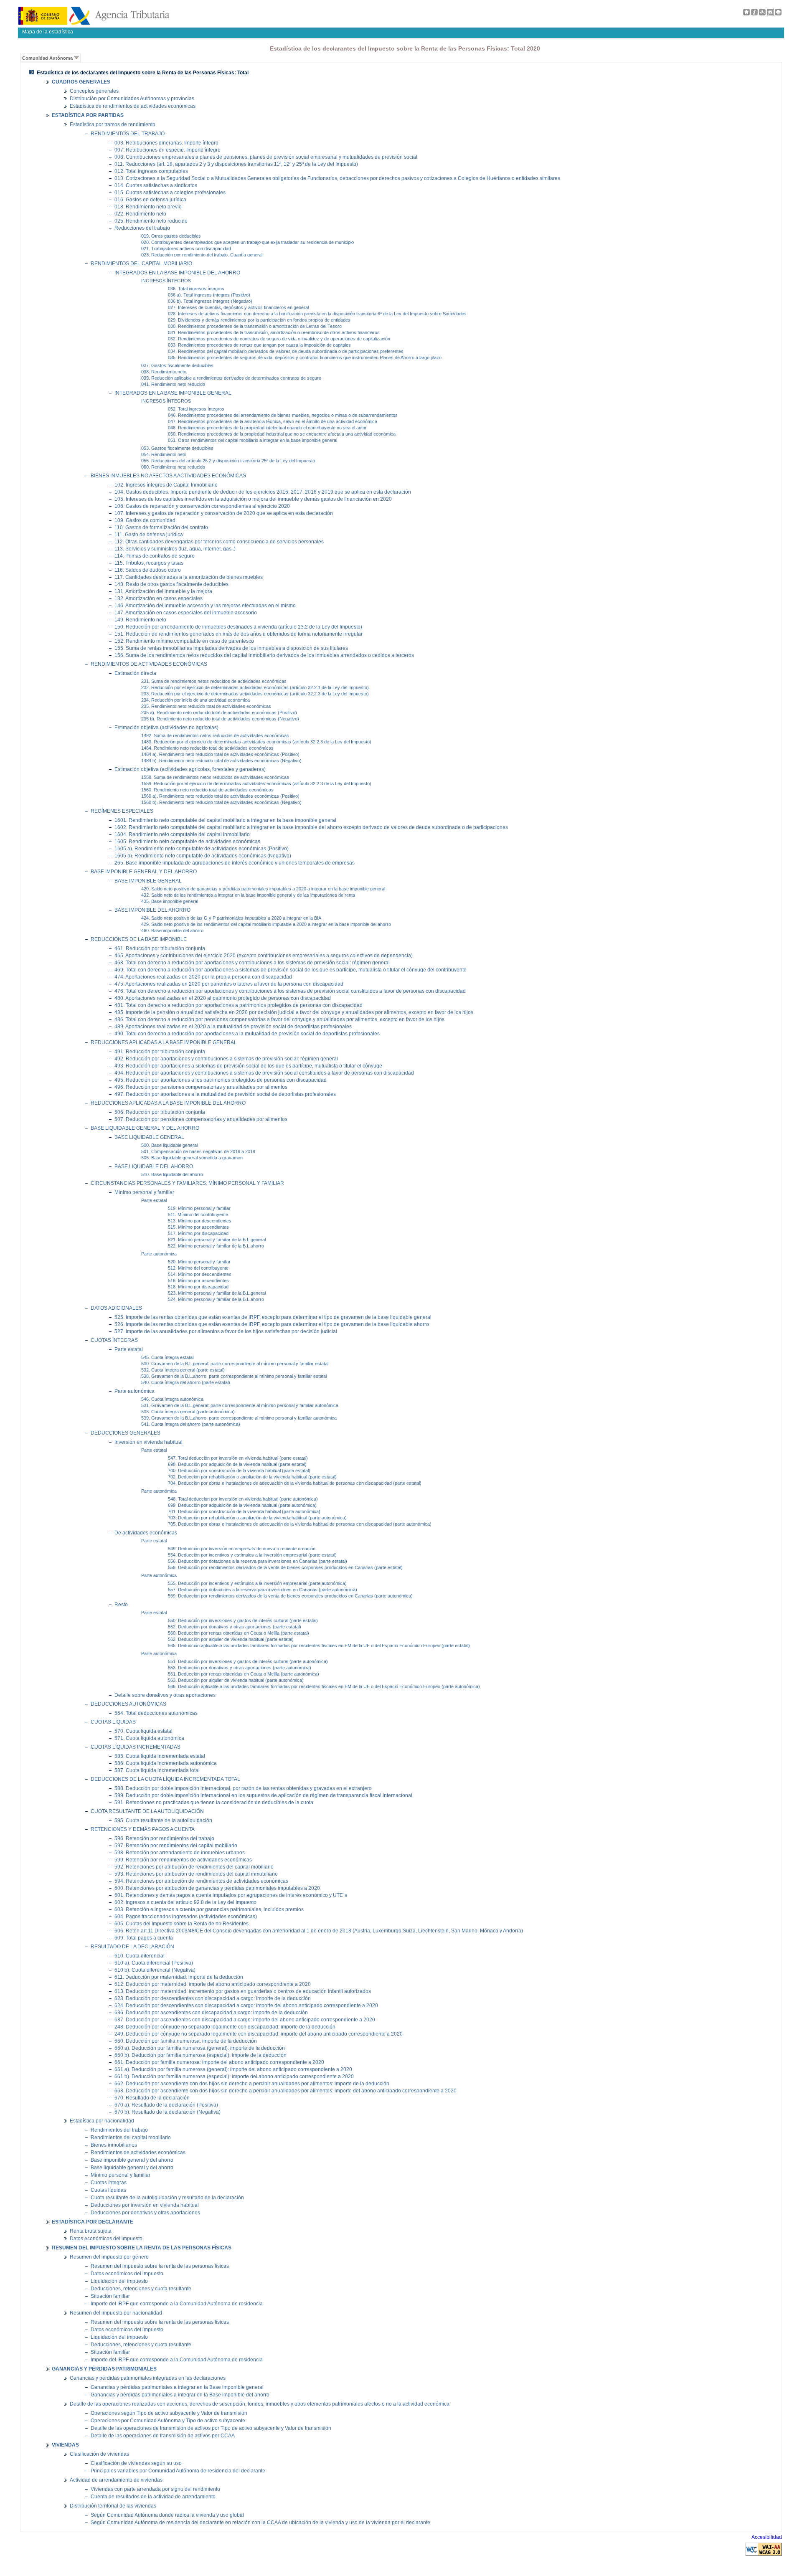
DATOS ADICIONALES (116, 1308)
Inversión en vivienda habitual (148, 1442)
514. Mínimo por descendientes (200, 1274)
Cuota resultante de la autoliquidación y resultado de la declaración (167, 2198)
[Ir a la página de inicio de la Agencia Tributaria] (94, 23)
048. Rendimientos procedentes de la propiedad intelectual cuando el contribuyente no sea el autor (267, 428)
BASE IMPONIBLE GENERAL (148, 881)
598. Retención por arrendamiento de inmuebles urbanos (180, 1852)
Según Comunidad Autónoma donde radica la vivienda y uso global (167, 2515)
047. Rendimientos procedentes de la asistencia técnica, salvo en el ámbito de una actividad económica (273, 421)
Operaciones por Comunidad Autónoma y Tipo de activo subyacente (168, 2421)
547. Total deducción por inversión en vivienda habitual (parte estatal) (238, 1458)
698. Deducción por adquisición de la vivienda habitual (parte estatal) (237, 1464)
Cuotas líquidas (108, 2190)
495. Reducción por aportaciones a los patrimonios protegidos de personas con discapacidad (221, 1080)
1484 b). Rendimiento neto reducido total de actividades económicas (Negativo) (221, 761)
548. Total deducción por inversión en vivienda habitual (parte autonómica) (243, 1499)
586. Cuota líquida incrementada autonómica (166, 1763)
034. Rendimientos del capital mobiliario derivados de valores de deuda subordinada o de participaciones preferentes (286, 351)
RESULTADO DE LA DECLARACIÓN (132, 1947)
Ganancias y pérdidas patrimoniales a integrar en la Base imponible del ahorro (180, 2395)
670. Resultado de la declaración (152, 2098)
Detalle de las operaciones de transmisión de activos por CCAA (163, 2436)
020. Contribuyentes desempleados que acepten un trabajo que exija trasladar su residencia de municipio (247, 242)
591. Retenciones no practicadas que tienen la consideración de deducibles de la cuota (214, 1802)
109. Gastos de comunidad (145, 520)
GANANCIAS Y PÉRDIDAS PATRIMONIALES (104, 2369)
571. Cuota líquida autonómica (149, 1738)
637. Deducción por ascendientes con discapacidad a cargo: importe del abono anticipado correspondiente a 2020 (245, 2019)
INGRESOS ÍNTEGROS (166, 281)
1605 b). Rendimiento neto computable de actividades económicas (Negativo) (203, 856)
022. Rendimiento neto (140, 214)
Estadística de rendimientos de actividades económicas (133, 106)
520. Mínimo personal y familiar (199, 1262)
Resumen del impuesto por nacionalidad (116, 2313)
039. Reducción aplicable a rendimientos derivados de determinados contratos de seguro (231, 378)
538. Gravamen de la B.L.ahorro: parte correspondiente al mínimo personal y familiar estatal (234, 1376)
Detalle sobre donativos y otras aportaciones (165, 1695)
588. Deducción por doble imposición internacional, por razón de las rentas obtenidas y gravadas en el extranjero (243, 1788)
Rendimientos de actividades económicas (138, 2153)
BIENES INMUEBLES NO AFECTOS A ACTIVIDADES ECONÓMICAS (168, 476)
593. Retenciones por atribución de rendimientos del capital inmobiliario (196, 1874)
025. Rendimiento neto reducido (151, 221)
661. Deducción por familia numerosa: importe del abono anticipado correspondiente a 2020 (219, 2062)
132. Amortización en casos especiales (159, 598)
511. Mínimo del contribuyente (198, 1214)
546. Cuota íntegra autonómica (172, 1399)
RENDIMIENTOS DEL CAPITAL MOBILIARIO (141, 264)
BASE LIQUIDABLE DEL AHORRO (154, 1166)
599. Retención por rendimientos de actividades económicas (183, 1860)
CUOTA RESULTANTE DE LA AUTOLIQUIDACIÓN (147, 1811)
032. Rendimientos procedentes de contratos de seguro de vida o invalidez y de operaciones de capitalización (279, 339)
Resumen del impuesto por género (109, 2257)
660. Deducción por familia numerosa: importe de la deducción (186, 2041)
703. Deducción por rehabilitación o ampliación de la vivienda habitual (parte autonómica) (257, 1518)
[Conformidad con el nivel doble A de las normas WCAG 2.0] (764, 2554)
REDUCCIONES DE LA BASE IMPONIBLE (139, 939)
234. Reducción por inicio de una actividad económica (195, 700)
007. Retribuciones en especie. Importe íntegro (168, 150)
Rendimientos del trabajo (119, 2130)
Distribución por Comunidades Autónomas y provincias (132, 99)
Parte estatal (154, 1200)
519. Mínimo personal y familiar (199, 1208)
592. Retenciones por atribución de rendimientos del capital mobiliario (194, 1867)
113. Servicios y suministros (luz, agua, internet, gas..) (175, 549)
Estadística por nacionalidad (102, 2121)
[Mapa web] (762, 14)
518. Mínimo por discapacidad (198, 1287)
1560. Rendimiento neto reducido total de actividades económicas (207, 790)
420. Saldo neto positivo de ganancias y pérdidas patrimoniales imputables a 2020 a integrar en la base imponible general (263, 889)
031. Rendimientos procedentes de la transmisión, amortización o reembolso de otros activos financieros (274, 332)
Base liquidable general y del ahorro (132, 2168)
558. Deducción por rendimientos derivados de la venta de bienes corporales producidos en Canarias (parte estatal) (285, 1567)
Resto (121, 1604)
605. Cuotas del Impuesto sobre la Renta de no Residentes (181, 1923)
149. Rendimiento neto (140, 620)
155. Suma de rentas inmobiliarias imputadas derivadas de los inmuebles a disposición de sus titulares (231, 648)
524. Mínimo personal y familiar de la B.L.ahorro (216, 1299)
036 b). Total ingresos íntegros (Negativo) (210, 301)
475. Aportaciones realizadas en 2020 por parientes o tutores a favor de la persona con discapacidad (229, 984)
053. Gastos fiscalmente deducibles (177, 448)
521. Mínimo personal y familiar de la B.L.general (217, 1240)
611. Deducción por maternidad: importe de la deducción (179, 1977)
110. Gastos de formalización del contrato (161, 527)
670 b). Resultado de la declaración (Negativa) (168, 2112)
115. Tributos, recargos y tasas (149, 563)
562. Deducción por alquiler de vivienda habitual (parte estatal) (231, 1639)
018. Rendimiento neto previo (148, 207)
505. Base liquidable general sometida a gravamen (192, 1158)
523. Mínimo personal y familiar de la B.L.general (217, 1293)
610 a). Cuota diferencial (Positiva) (154, 1963)
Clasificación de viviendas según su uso (136, 2463)
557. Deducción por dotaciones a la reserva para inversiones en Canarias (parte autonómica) (263, 1590)
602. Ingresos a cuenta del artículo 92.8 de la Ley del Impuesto (185, 1902)
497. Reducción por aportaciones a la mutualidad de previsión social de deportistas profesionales (225, 1094)
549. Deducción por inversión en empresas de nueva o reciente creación (242, 1549)
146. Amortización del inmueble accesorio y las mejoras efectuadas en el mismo (205, 605)
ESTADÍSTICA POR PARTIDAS (88, 115)
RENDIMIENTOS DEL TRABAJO (128, 134)
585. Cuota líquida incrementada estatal (160, 1756)
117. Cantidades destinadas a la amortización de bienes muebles (189, 577)
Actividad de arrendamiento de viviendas (116, 2480)
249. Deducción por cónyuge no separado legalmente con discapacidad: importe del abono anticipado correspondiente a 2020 (259, 2034)
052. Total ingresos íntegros (196, 409)
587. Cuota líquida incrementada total (157, 1770)
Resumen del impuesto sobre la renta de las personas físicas (160, 2266)
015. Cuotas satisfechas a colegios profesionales (170, 192)
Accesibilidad (767, 2537)
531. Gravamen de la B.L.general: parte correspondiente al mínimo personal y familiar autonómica (240, 1405)
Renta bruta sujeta (91, 2231)
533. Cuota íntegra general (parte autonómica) (188, 1412)
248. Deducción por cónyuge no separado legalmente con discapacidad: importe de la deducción (225, 2027)
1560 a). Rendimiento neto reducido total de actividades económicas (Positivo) (220, 796)
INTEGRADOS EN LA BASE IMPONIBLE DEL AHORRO (177, 273)
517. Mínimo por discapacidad (198, 1233)
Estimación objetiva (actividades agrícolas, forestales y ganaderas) (190, 769)
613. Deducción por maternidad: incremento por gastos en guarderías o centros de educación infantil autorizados (243, 1991)
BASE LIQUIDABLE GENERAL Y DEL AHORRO (145, 1128)
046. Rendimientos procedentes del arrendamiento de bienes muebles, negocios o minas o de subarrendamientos (283, 415)
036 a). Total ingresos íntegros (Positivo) (209, 295)
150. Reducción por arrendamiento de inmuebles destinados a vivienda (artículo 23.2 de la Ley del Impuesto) (238, 627)
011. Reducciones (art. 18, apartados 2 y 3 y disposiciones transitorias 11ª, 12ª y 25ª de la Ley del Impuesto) (236, 164)
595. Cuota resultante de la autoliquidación (163, 1820)
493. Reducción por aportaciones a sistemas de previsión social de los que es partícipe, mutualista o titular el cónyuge (248, 1066)
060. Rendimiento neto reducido (173, 467)
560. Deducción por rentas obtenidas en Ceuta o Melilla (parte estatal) (239, 1633)
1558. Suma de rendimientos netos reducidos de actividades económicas (215, 777)
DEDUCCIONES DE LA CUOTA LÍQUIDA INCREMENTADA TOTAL (165, 1779)
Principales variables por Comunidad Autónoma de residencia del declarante (178, 2471)
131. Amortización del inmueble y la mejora (163, 591)
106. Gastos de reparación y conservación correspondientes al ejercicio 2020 (202, 506)
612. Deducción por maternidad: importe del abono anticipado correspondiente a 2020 (213, 1984)
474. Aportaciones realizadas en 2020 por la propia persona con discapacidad (203, 977)
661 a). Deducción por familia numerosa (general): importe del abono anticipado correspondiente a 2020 (233, 2069)
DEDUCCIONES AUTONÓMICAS (128, 1704)
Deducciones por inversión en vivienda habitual (145, 2205)
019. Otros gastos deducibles (171, 236)
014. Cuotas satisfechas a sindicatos (156, 185)
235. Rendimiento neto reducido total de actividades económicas (206, 706)
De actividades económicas (146, 1533)
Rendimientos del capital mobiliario (131, 2137)
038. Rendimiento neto (164, 372)
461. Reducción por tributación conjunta (160, 948)
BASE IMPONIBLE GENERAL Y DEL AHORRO (144, 872)
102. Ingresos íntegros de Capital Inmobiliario (166, 485)
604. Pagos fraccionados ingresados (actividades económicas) (186, 1916)
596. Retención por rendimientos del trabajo (164, 1838)
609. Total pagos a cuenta (144, 1938)
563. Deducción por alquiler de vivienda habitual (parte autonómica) (236, 1680)
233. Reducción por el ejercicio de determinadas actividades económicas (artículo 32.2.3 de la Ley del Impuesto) (255, 694)
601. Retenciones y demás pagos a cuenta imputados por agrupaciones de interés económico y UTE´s (231, 1895)
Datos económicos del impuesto (106, 2239)
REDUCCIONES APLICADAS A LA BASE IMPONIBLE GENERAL (164, 1042)
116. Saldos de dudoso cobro (148, 570)
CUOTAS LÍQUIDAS (113, 1722)
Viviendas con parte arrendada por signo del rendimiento (155, 2489)
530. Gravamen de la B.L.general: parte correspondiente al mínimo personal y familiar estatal (235, 1364)
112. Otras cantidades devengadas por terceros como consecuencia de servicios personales (219, 541)
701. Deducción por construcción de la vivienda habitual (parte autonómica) (244, 1511)
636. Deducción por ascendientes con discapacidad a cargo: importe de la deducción (211, 2012)
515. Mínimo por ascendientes (198, 1227)
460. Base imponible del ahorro (172, 931)
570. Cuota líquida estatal (143, 1731)
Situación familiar (110, 2296)
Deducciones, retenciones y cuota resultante (141, 2289)
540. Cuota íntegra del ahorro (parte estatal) (186, 1382)
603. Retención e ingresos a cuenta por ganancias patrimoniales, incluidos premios (209, 1909)
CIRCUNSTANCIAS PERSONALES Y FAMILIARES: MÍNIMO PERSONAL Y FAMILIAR (187, 1183)
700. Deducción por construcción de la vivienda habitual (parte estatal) (239, 1471)
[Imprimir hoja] (778, 14)
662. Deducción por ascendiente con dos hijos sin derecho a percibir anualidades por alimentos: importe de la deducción (252, 2083)
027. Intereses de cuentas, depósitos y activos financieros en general (238, 307)
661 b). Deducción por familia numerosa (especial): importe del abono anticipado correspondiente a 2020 (234, 2076)
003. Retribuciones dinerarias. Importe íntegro (166, 143)
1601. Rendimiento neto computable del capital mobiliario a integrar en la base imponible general (225, 820)
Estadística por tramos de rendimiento (113, 124)
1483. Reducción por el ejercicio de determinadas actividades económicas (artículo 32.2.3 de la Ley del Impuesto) (256, 742)
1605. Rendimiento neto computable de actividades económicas (187, 841)
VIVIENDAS (65, 2445)
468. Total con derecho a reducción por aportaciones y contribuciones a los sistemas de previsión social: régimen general (252, 962)
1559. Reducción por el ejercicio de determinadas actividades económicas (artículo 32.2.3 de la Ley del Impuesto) (256, 783)
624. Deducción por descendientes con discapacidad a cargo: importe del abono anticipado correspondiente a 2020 (246, 2005)
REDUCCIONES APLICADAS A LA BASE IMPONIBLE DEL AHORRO (168, 1103)
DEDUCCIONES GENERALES (126, 1433)
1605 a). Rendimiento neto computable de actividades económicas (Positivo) (202, 848)
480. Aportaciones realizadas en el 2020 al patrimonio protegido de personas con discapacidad (223, 998)
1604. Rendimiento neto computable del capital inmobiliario (182, 834)
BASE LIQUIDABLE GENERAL (149, 1137)
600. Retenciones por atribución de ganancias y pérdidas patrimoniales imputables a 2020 (217, 1888)
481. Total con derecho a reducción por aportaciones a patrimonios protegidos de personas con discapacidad (239, 1005)
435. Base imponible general (170, 901)
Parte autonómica (159, 1254)
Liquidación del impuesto (119, 2281)
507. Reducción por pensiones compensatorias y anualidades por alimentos (201, 1119)
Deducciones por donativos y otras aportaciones (145, 2213)
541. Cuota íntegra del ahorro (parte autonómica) (191, 1424)
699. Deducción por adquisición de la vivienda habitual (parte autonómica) (242, 1505)
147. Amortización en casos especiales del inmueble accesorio (186, 612)
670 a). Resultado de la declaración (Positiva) (166, 2105)
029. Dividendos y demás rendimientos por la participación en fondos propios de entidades (259, 320)
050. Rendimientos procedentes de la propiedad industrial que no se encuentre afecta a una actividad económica (282, 434)
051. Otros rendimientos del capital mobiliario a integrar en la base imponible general (253, 440)
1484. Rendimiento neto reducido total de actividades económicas (207, 748)
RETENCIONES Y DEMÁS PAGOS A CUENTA (143, 1829)
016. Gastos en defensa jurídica (150, 199)
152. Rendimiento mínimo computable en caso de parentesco (184, 641)
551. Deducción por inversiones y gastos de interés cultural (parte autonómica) (248, 1661)
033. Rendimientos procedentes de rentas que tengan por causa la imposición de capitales (259, 345)
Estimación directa (135, 673)
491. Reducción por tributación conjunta (160, 1051)
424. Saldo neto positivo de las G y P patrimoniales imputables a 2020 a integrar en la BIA (231, 918)
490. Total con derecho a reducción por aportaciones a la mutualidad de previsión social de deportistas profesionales (247, 1033)
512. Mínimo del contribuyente (198, 1268)
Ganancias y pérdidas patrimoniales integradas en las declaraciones (148, 2378)
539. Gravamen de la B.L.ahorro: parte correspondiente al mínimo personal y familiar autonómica (239, 1418)
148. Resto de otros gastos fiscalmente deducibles (171, 584)
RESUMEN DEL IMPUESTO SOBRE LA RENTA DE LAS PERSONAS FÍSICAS (142, 2248)
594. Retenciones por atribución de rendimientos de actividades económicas (201, 1881)
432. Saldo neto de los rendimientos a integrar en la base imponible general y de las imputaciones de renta (248, 895)
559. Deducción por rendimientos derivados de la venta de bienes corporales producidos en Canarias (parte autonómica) (290, 1596)
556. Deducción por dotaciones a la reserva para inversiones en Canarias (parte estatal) (258, 1561)
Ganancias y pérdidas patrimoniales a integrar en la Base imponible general (177, 2387)
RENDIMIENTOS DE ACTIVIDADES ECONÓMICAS (149, 664)
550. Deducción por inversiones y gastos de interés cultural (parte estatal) (243, 1620)
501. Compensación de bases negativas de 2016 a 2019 (198, 1151)
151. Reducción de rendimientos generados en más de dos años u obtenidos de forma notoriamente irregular (239, 634)
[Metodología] (754, 14)
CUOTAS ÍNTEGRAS (114, 1340)
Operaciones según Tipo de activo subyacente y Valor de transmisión (169, 2413)
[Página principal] (746, 14)
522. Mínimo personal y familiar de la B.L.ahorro (216, 1246)
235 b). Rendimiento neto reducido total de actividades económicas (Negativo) (220, 719)
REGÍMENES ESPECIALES (122, 811)
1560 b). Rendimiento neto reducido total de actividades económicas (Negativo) (221, 802)
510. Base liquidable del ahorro (172, 1174)
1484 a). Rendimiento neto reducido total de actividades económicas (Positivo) (220, 754)
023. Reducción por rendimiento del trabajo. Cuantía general (202, 255)
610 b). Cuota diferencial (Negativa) (155, 1970)
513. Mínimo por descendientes (200, 1221)
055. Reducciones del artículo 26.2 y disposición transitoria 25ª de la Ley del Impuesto (228, 461)
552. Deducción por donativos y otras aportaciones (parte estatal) (235, 1627)
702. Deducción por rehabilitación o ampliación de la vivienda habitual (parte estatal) (252, 1477)
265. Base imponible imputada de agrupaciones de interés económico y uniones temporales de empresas (235, 863)
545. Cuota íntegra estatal (167, 1357)
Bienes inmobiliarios (114, 2145)
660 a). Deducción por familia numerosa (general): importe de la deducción (200, 2048)
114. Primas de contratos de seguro (155, 556)
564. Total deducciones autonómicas (156, 1713)
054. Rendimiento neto (164, 454)
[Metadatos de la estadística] (770, 14)
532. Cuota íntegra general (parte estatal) (183, 1370)
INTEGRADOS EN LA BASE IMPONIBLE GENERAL (173, 393)
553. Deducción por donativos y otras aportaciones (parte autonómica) (240, 1668)
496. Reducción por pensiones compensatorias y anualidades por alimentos (201, 1087)
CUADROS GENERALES (81, 82)
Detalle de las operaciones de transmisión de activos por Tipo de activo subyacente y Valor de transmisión (211, 2428)
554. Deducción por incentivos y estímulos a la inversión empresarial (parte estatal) (252, 1555)
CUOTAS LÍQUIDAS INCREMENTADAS (136, 1747)
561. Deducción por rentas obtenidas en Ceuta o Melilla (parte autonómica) (244, 1674)
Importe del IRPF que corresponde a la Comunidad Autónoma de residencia (177, 2304)
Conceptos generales (94, 91)
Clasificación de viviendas (99, 2454)
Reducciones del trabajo (142, 228)
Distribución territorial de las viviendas (113, 2506)
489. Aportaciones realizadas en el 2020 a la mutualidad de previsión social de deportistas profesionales (233, 1026)
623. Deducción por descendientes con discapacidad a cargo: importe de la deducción (213, 1998)
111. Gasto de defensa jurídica (149, 534)
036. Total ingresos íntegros (196, 289)
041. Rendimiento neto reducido (173, 384)
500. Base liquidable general (169, 1145)
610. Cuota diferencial (140, 1956)
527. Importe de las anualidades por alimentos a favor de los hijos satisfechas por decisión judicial (226, 1331)
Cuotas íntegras (109, 2183)
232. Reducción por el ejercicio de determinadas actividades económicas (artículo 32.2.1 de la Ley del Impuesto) (255, 687)
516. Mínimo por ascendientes (198, 1280)
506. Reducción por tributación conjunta (160, 1112)
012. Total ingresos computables (151, 171)
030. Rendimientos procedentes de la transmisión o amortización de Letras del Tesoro (255, 326)
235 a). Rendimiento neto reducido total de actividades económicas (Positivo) (219, 712)
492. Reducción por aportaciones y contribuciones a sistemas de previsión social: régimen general (226, 1059)
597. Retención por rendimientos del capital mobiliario (176, 1845)
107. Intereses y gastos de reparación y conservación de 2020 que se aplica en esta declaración (224, 513)
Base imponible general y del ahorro (132, 2160)
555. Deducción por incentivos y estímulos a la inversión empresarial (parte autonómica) (257, 1583)
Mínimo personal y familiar (144, 1192)
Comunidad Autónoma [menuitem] (47, 58)
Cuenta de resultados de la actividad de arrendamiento (153, 2497)
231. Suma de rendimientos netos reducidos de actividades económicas (214, 681)
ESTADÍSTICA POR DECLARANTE (93, 2222)
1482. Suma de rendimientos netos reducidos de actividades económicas (215, 735)
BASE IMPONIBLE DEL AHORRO (152, 910)
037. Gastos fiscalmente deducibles (177, 365)
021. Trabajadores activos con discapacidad (186, 248)
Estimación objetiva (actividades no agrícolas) (166, 727)
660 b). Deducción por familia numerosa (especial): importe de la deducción (200, 2055)
